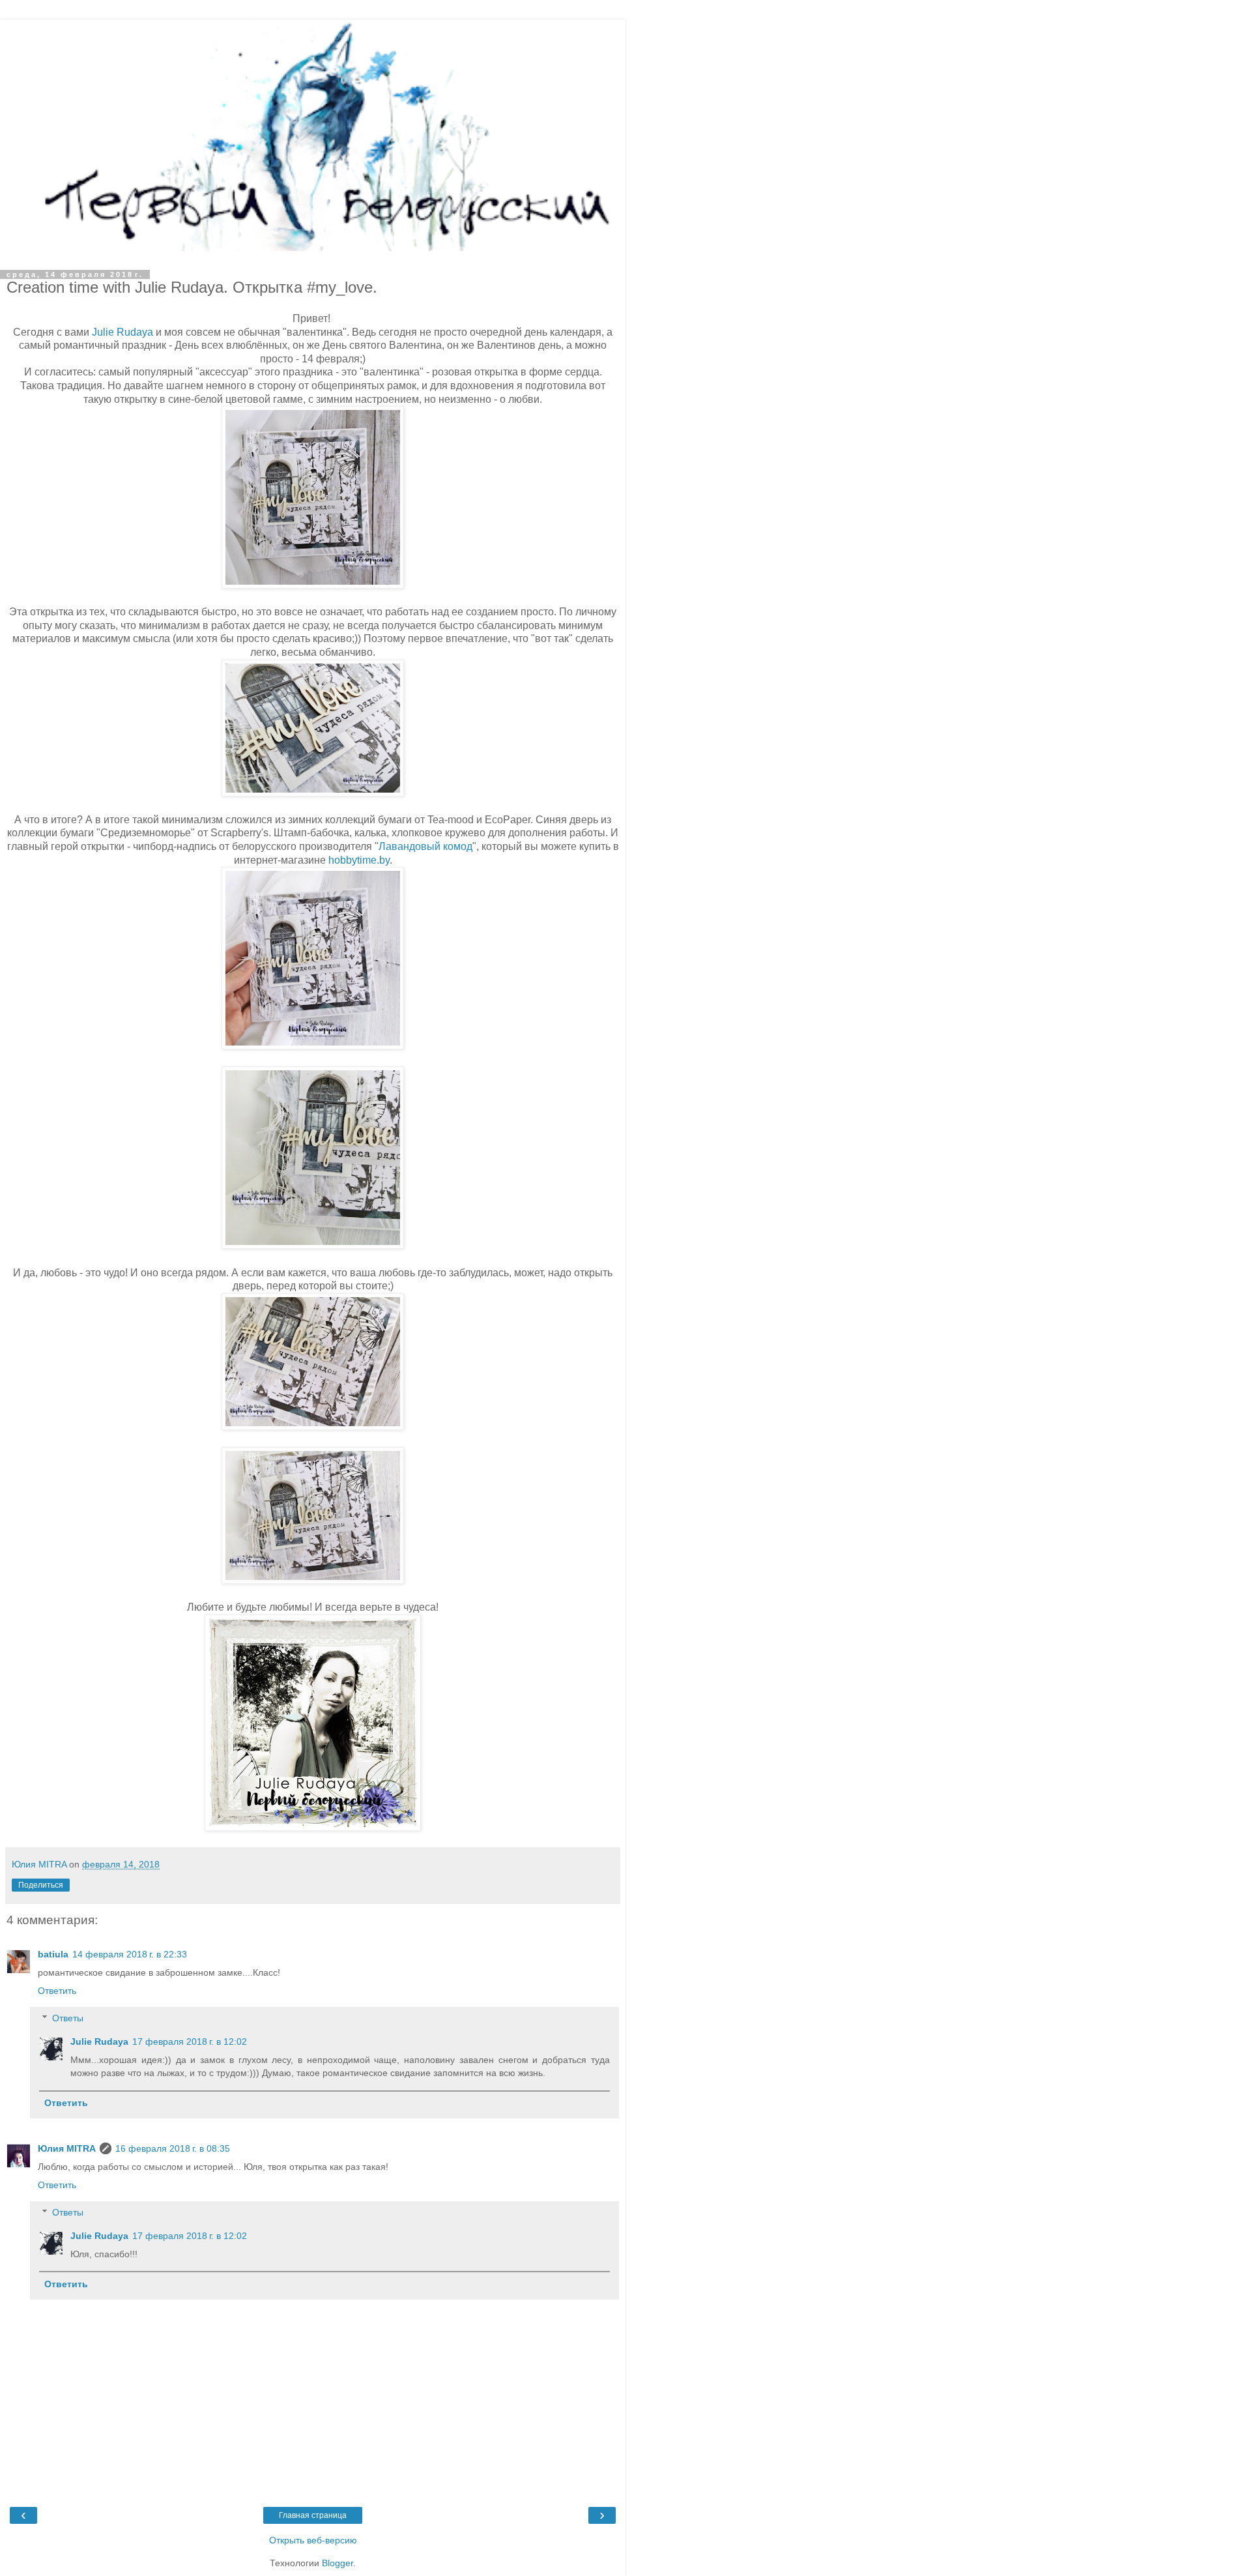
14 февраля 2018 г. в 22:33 (130, 1954)
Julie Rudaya (122, 332)
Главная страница (313, 2515)
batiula (53, 1954)
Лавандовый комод (425, 846)
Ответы (68, 2018)
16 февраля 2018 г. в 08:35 (173, 2148)
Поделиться (41, 1885)
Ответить (57, 1991)
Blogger (338, 2563)
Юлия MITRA (67, 2148)
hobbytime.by (359, 860)
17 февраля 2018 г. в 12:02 (190, 2042)
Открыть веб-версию (313, 2540)
